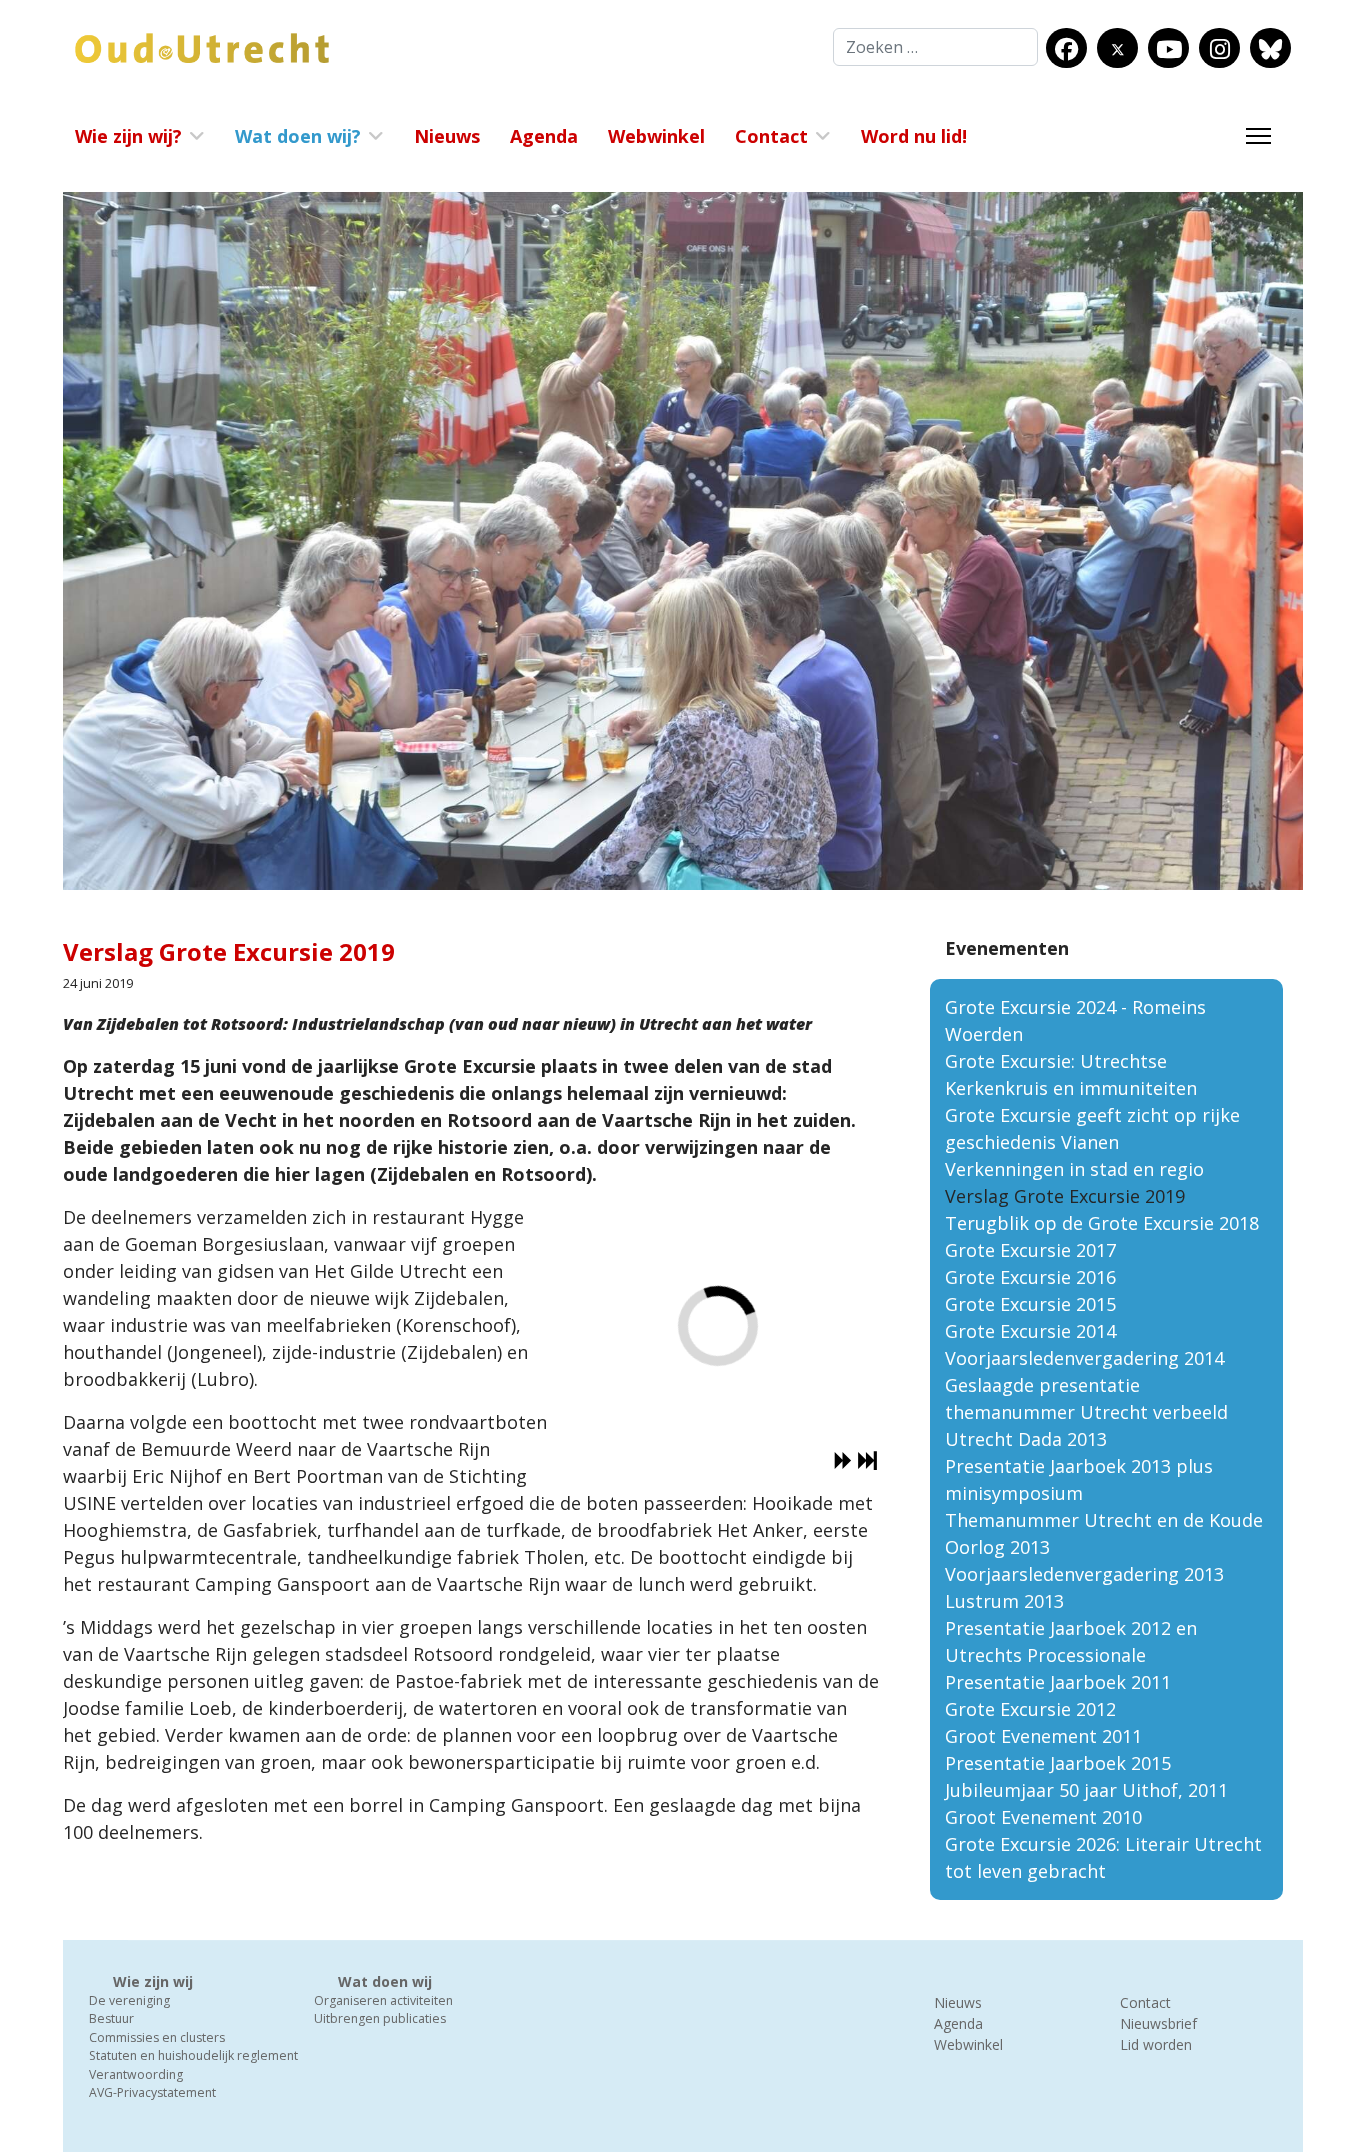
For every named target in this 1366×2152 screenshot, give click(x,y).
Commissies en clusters (157, 2037)
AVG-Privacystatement (152, 2092)
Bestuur (111, 2018)
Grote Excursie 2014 (1030, 1331)
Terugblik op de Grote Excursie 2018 (1102, 1223)
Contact (771, 136)
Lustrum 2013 (1004, 1601)
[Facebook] (1066, 49)
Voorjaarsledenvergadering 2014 (1084, 1358)
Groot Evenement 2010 (1043, 1817)
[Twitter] (1118, 49)
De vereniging (129, 2000)
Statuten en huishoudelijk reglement (193, 2055)
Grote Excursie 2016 (1030, 1277)
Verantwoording (136, 2074)
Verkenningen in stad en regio (1074, 1169)
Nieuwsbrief (1158, 2023)
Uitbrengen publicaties (380, 2018)
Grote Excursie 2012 (1030, 1709)
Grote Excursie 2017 (1030, 1250)
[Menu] (1258, 136)
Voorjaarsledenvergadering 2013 (1084, 1574)
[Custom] (1270, 49)
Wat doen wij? (298, 136)
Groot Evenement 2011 (1043, 1736)
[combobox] (935, 47)
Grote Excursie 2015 (1030, 1304)
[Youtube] (1169, 49)
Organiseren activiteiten (383, 2000)
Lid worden (1156, 2044)
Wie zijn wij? (128, 136)
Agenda (544, 136)
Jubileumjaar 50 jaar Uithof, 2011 (1086, 1790)
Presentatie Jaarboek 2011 (1058, 1682)
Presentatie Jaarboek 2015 (1058, 1763)
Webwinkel (656, 136)
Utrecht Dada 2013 (1026, 1439)
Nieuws (447, 136)
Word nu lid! (914, 136)
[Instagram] (1220, 49)
